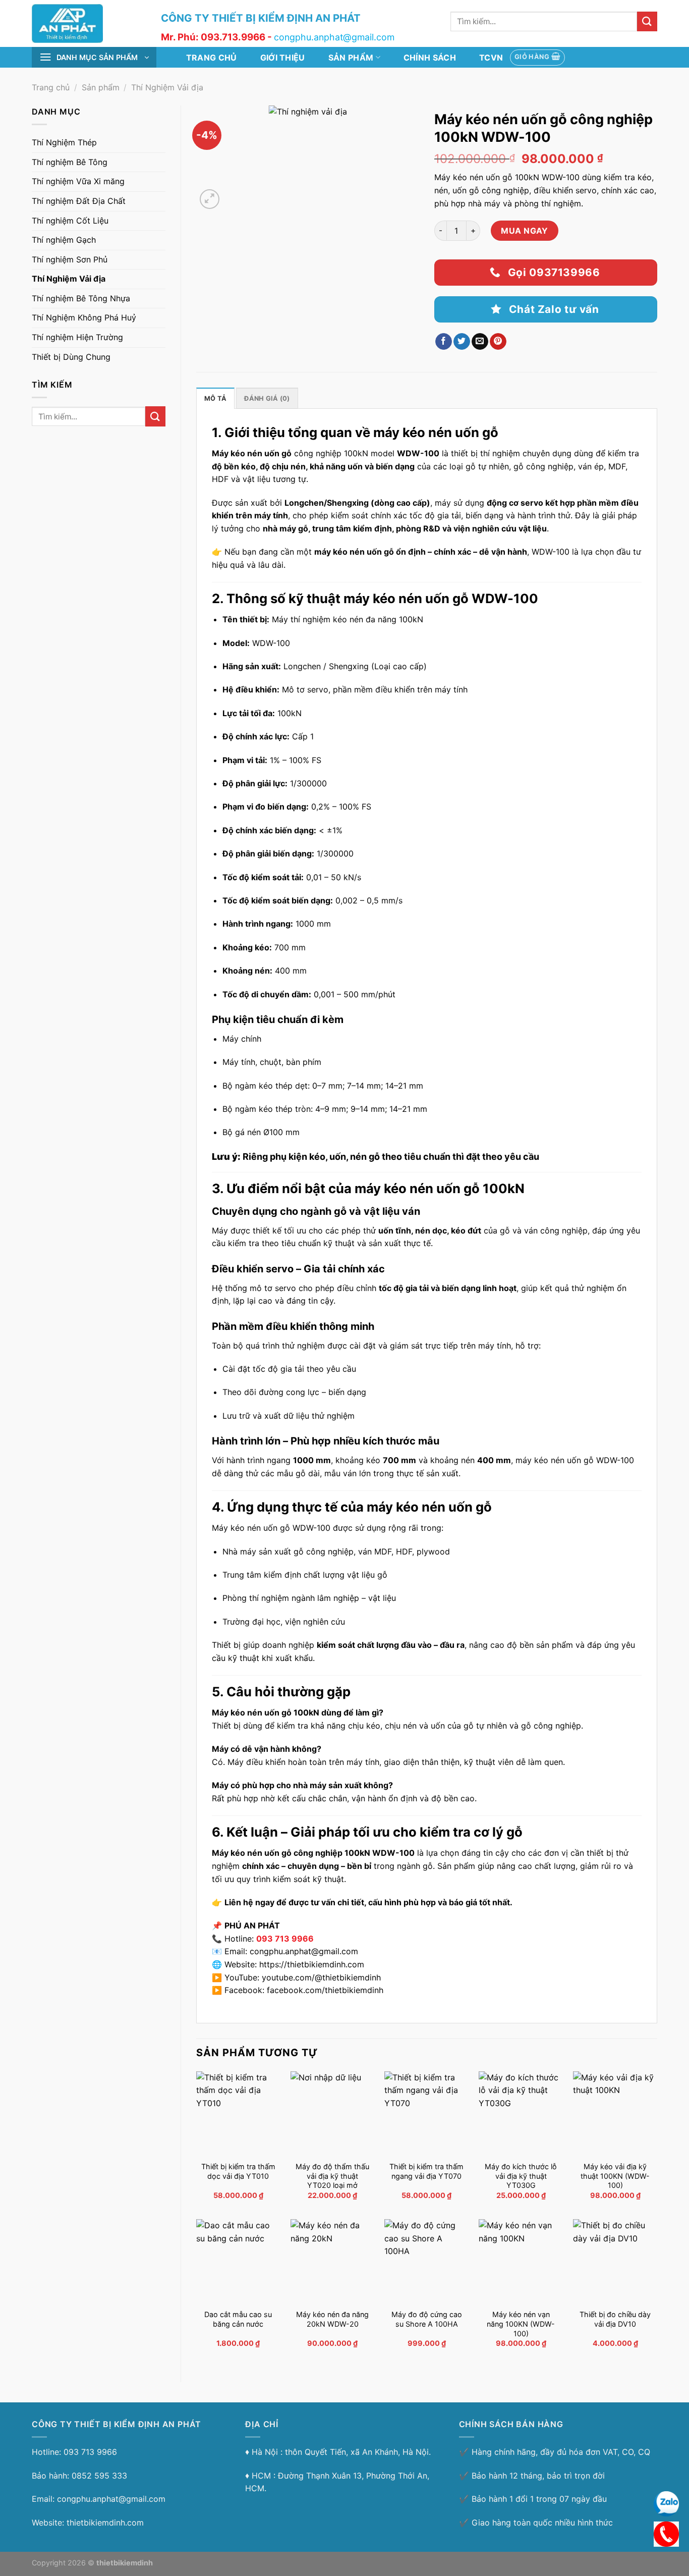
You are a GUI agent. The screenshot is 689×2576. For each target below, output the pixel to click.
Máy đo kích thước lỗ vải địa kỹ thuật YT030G (521, 2176)
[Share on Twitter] (462, 342)
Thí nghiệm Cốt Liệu (70, 221)
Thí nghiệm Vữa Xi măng (78, 181)
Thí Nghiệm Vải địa (167, 87)
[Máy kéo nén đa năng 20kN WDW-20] (333, 2261)
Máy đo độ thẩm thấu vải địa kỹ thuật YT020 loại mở (332, 2176)
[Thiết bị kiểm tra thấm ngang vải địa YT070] (426, 2113)
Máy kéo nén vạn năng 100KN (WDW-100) (521, 2324)
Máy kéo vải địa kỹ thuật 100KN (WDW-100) (615, 2176)
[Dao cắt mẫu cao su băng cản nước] (238, 2261)
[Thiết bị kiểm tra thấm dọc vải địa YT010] (238, 2113)
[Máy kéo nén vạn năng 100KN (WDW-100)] (521, 2261)
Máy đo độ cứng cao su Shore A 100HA (427, 2319)
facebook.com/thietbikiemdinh (325, 1990)
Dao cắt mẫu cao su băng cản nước (238, 2319)
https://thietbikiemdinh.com (312, 1964)
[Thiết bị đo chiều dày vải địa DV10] (615, 2261)
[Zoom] (210, 199)
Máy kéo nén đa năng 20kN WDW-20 (332, 2319)
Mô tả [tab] (215, 398)
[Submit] (647, 21)
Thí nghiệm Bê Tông (70, 162)
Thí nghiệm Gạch (64, 240)
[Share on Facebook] (444, 342)
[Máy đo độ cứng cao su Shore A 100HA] (426, 2261)
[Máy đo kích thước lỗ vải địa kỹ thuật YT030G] (521, 2113)
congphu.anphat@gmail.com (304, 1951)
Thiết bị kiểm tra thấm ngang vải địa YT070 (426, 2171)
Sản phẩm (351, 58)
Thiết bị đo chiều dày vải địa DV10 (615, 2319)
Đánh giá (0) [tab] (267, 398)
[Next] (234, 194)
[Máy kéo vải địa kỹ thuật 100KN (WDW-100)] (615, 2113)
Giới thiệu (283, 58)
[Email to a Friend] (480, 342)
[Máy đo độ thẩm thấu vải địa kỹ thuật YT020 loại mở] (333, 2113)
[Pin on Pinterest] (498, 342)
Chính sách (430, 58)
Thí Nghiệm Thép (64, 142)
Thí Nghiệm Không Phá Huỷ (84, 317)
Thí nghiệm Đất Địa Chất (79, 201)
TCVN (491, 58)
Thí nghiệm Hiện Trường (77, 337)
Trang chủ (212, 58)
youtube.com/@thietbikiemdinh (321, 1977)
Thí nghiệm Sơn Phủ (70, 259)
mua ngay (525, 231)
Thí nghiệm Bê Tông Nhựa (81, 298)
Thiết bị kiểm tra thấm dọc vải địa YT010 (238, 2171)
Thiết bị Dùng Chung (71, 357)
